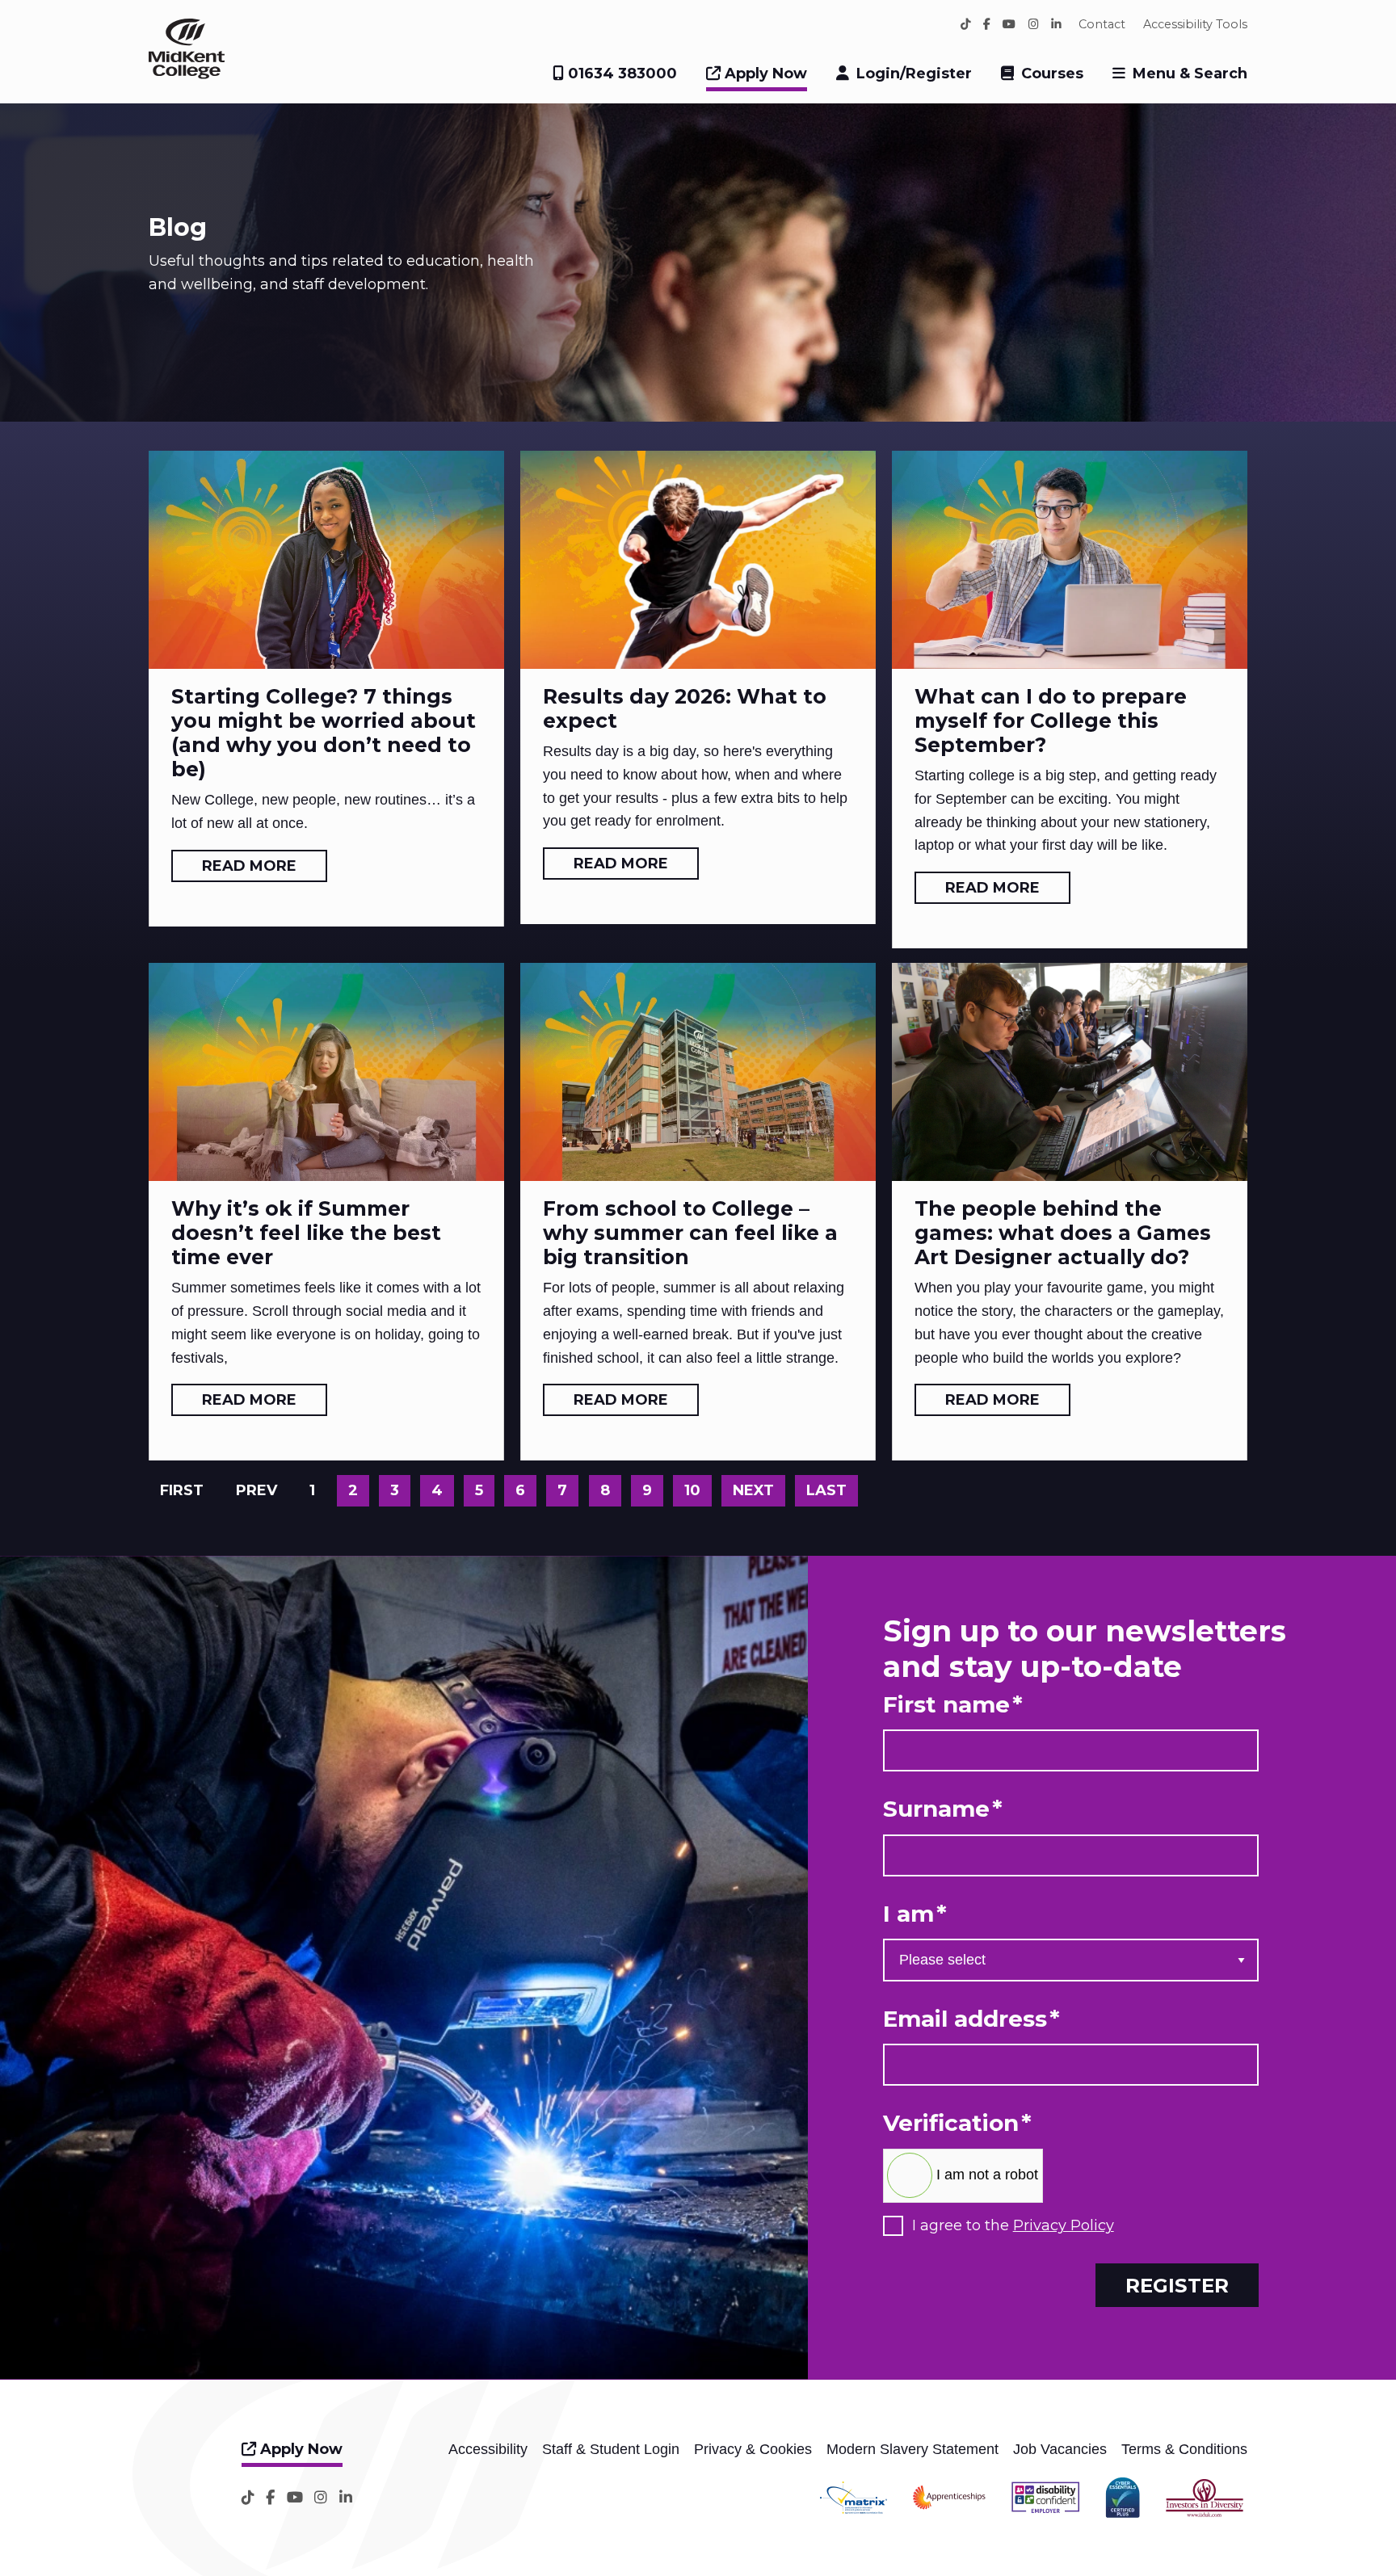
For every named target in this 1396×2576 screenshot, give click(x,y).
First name (953, 1705)
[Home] (187, 74)
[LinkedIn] (1056, 24)
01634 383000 (620, 74)
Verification (957, 2123)
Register (1177, 2285)
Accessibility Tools (1195, 24)
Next (753, 1490)
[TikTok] (966, 24)
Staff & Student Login (611, 2449)
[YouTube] (1009, 24)
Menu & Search (1190, 74)
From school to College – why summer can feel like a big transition (690, 1233)
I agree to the (1013, 2226)
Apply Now (764, 74)
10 (692, 1490)
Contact (1102, 24)
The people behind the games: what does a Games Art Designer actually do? (1063, 1233)
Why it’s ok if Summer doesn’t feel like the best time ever (306, 1233)
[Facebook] (987, 24)
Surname (943, 1809)
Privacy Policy (1064, 2225)
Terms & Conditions (1184, 2449)
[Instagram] (1034, 24)
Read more (249, 866)
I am (915, 1914)
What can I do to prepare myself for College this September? (1051, 721)
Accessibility (488, 2449)
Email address (971, 2019)
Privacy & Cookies (753, 2449)
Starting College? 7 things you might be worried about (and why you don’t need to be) (324, 733)
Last (826, 1490)
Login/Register (914, 74)
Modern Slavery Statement (912, 2449)
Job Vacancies (1060, 2449)
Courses (1052, 74)
